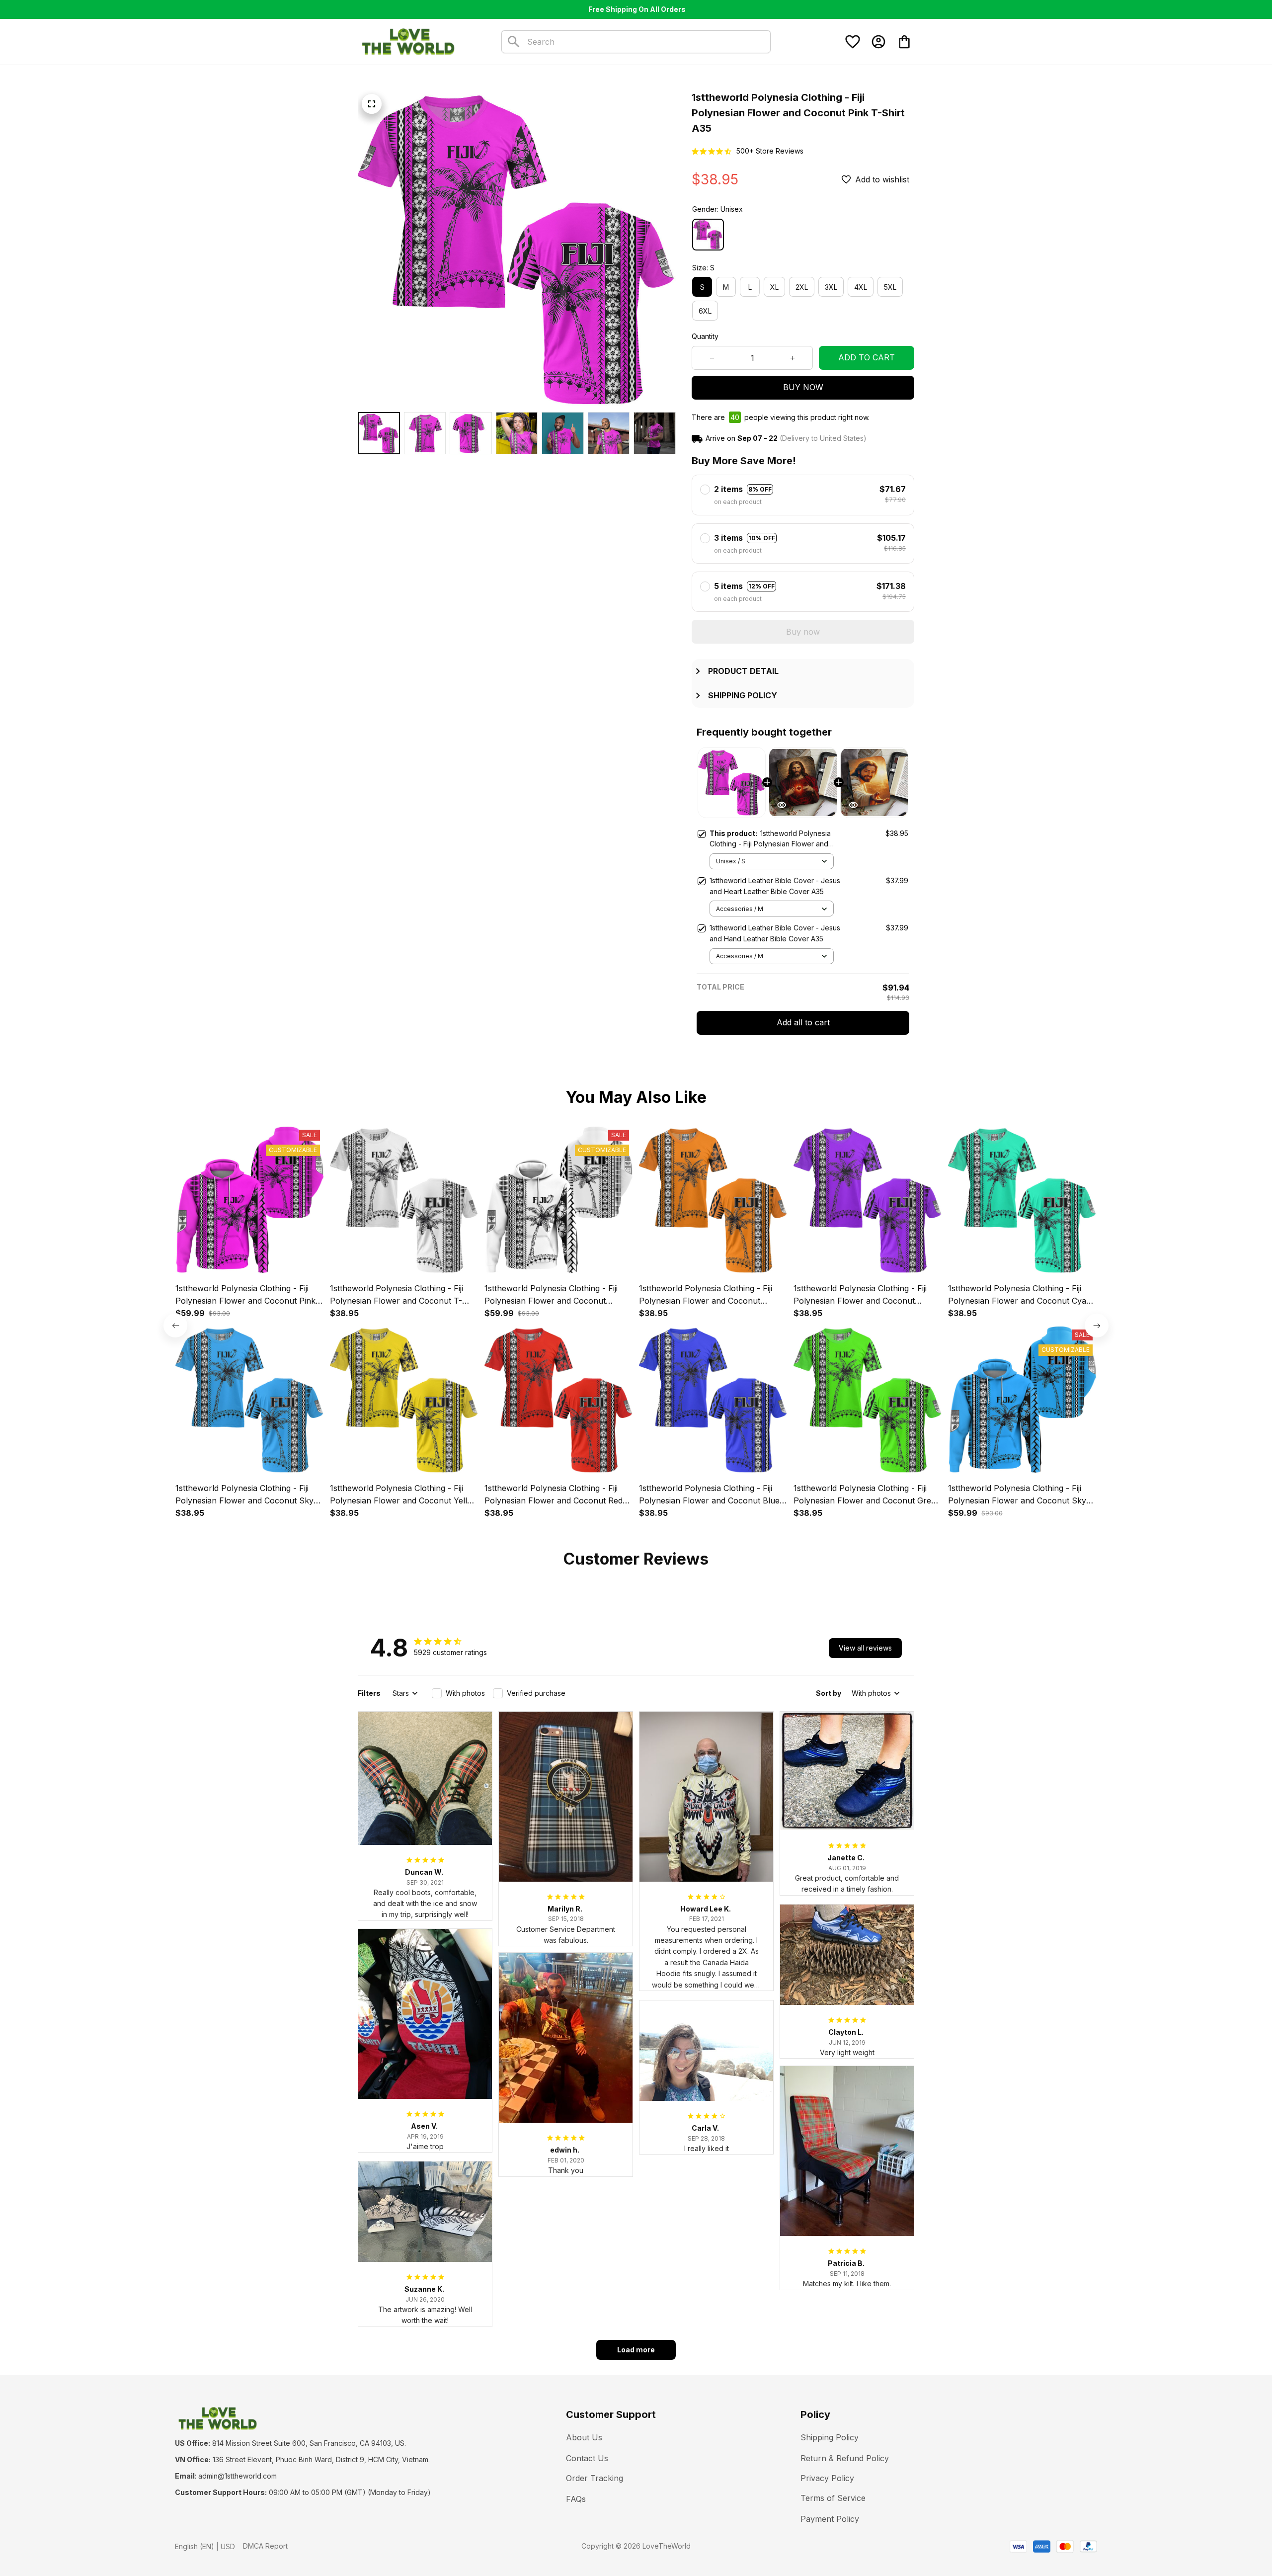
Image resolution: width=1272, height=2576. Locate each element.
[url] (238, 2476)
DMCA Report (265, 2546)
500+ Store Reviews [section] (770, 151)
